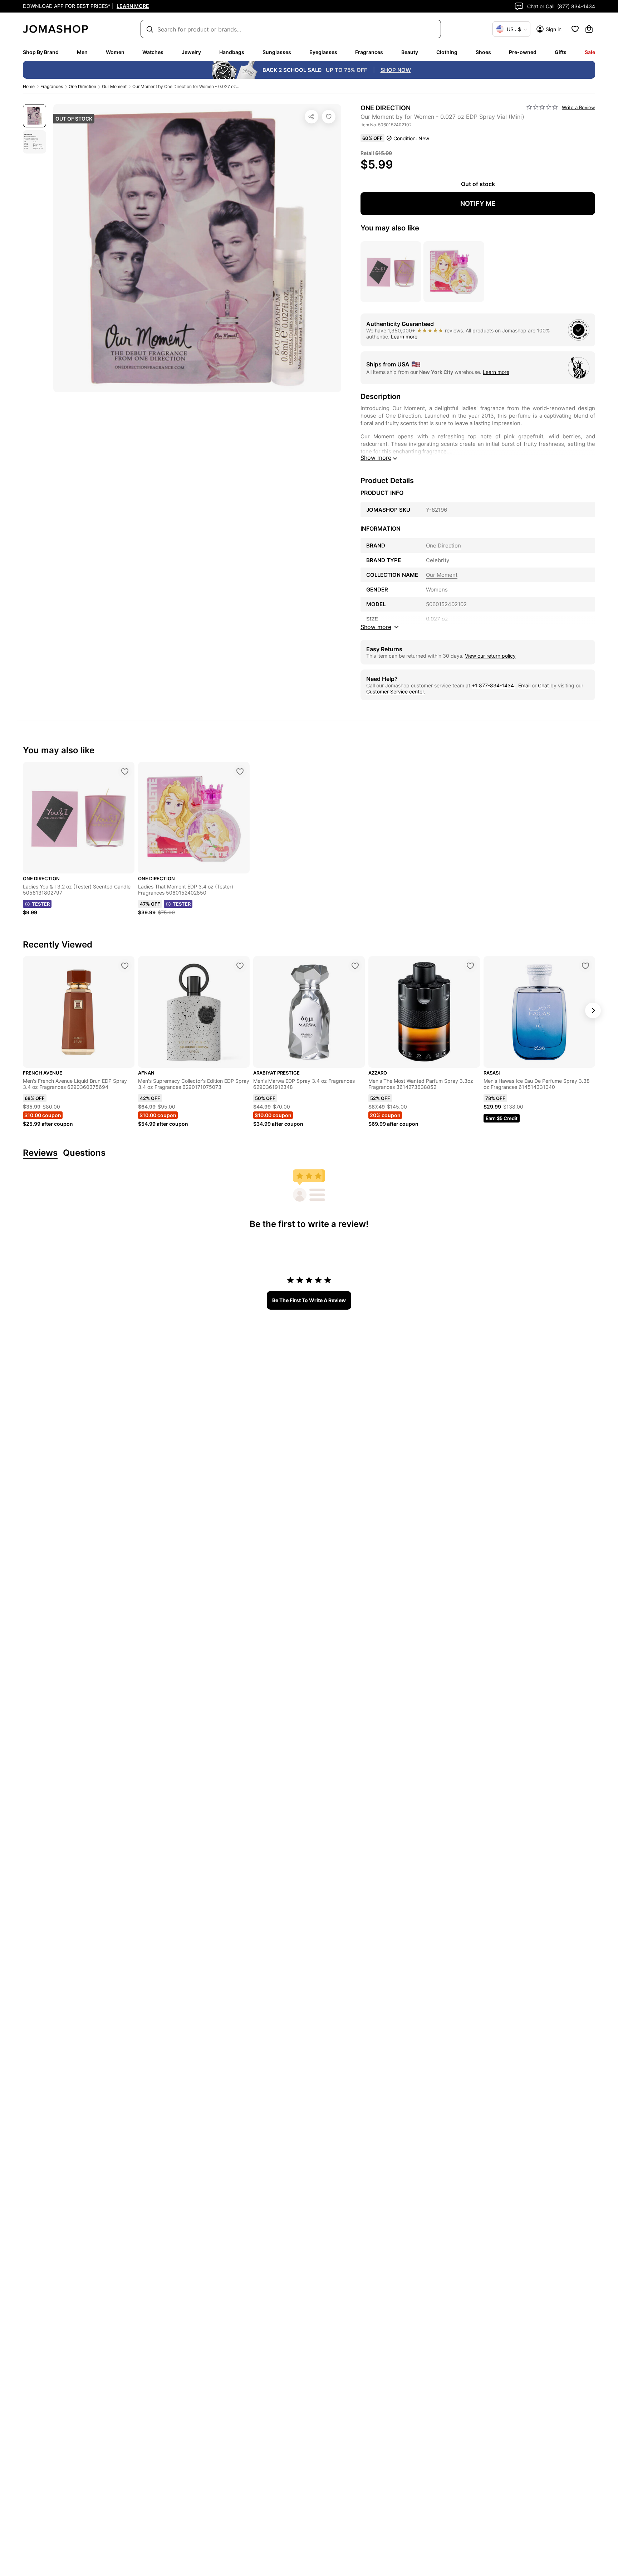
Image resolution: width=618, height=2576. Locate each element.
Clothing (447, 52)
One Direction (82, 86)
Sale (590, 52)
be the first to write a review (309, 1300)
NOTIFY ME (478, 203)
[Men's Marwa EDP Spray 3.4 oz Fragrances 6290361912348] (355, 966)
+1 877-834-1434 (494, 685)
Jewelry (191, 52)
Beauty (410, 52)
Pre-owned (523, 52)
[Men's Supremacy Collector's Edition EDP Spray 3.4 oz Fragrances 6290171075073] (240, 966)
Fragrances (369, 52)
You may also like (390, 228)
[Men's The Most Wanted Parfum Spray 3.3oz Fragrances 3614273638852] (470, 966)
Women (115, 52)
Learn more (404, 337)
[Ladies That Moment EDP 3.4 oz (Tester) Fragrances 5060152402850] (240, 771)
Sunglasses (277, 52)
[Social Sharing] (312, 117)
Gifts (561, 52)
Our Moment (114, 86)
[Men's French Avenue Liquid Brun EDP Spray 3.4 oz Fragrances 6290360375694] (125, 966)
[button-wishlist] (575, 29)
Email (524, 685)
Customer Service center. (396, 692)
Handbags (232, 52)
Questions (84, 1153)
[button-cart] (589, 29)
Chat (543, 685)
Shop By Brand (41, 52)
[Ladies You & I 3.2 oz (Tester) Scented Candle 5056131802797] (125, 771)
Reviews (40, 1153)
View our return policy (490, 656)
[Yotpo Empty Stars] (542, 107)
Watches (153, 52)
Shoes (483, 52)
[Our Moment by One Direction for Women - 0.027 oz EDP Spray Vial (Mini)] (329, 117)
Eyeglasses (323, 52)
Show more (376, 458)
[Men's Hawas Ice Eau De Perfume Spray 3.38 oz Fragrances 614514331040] (585, 966)
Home (29, 86)
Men (82, 52)
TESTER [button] (41, 904)
